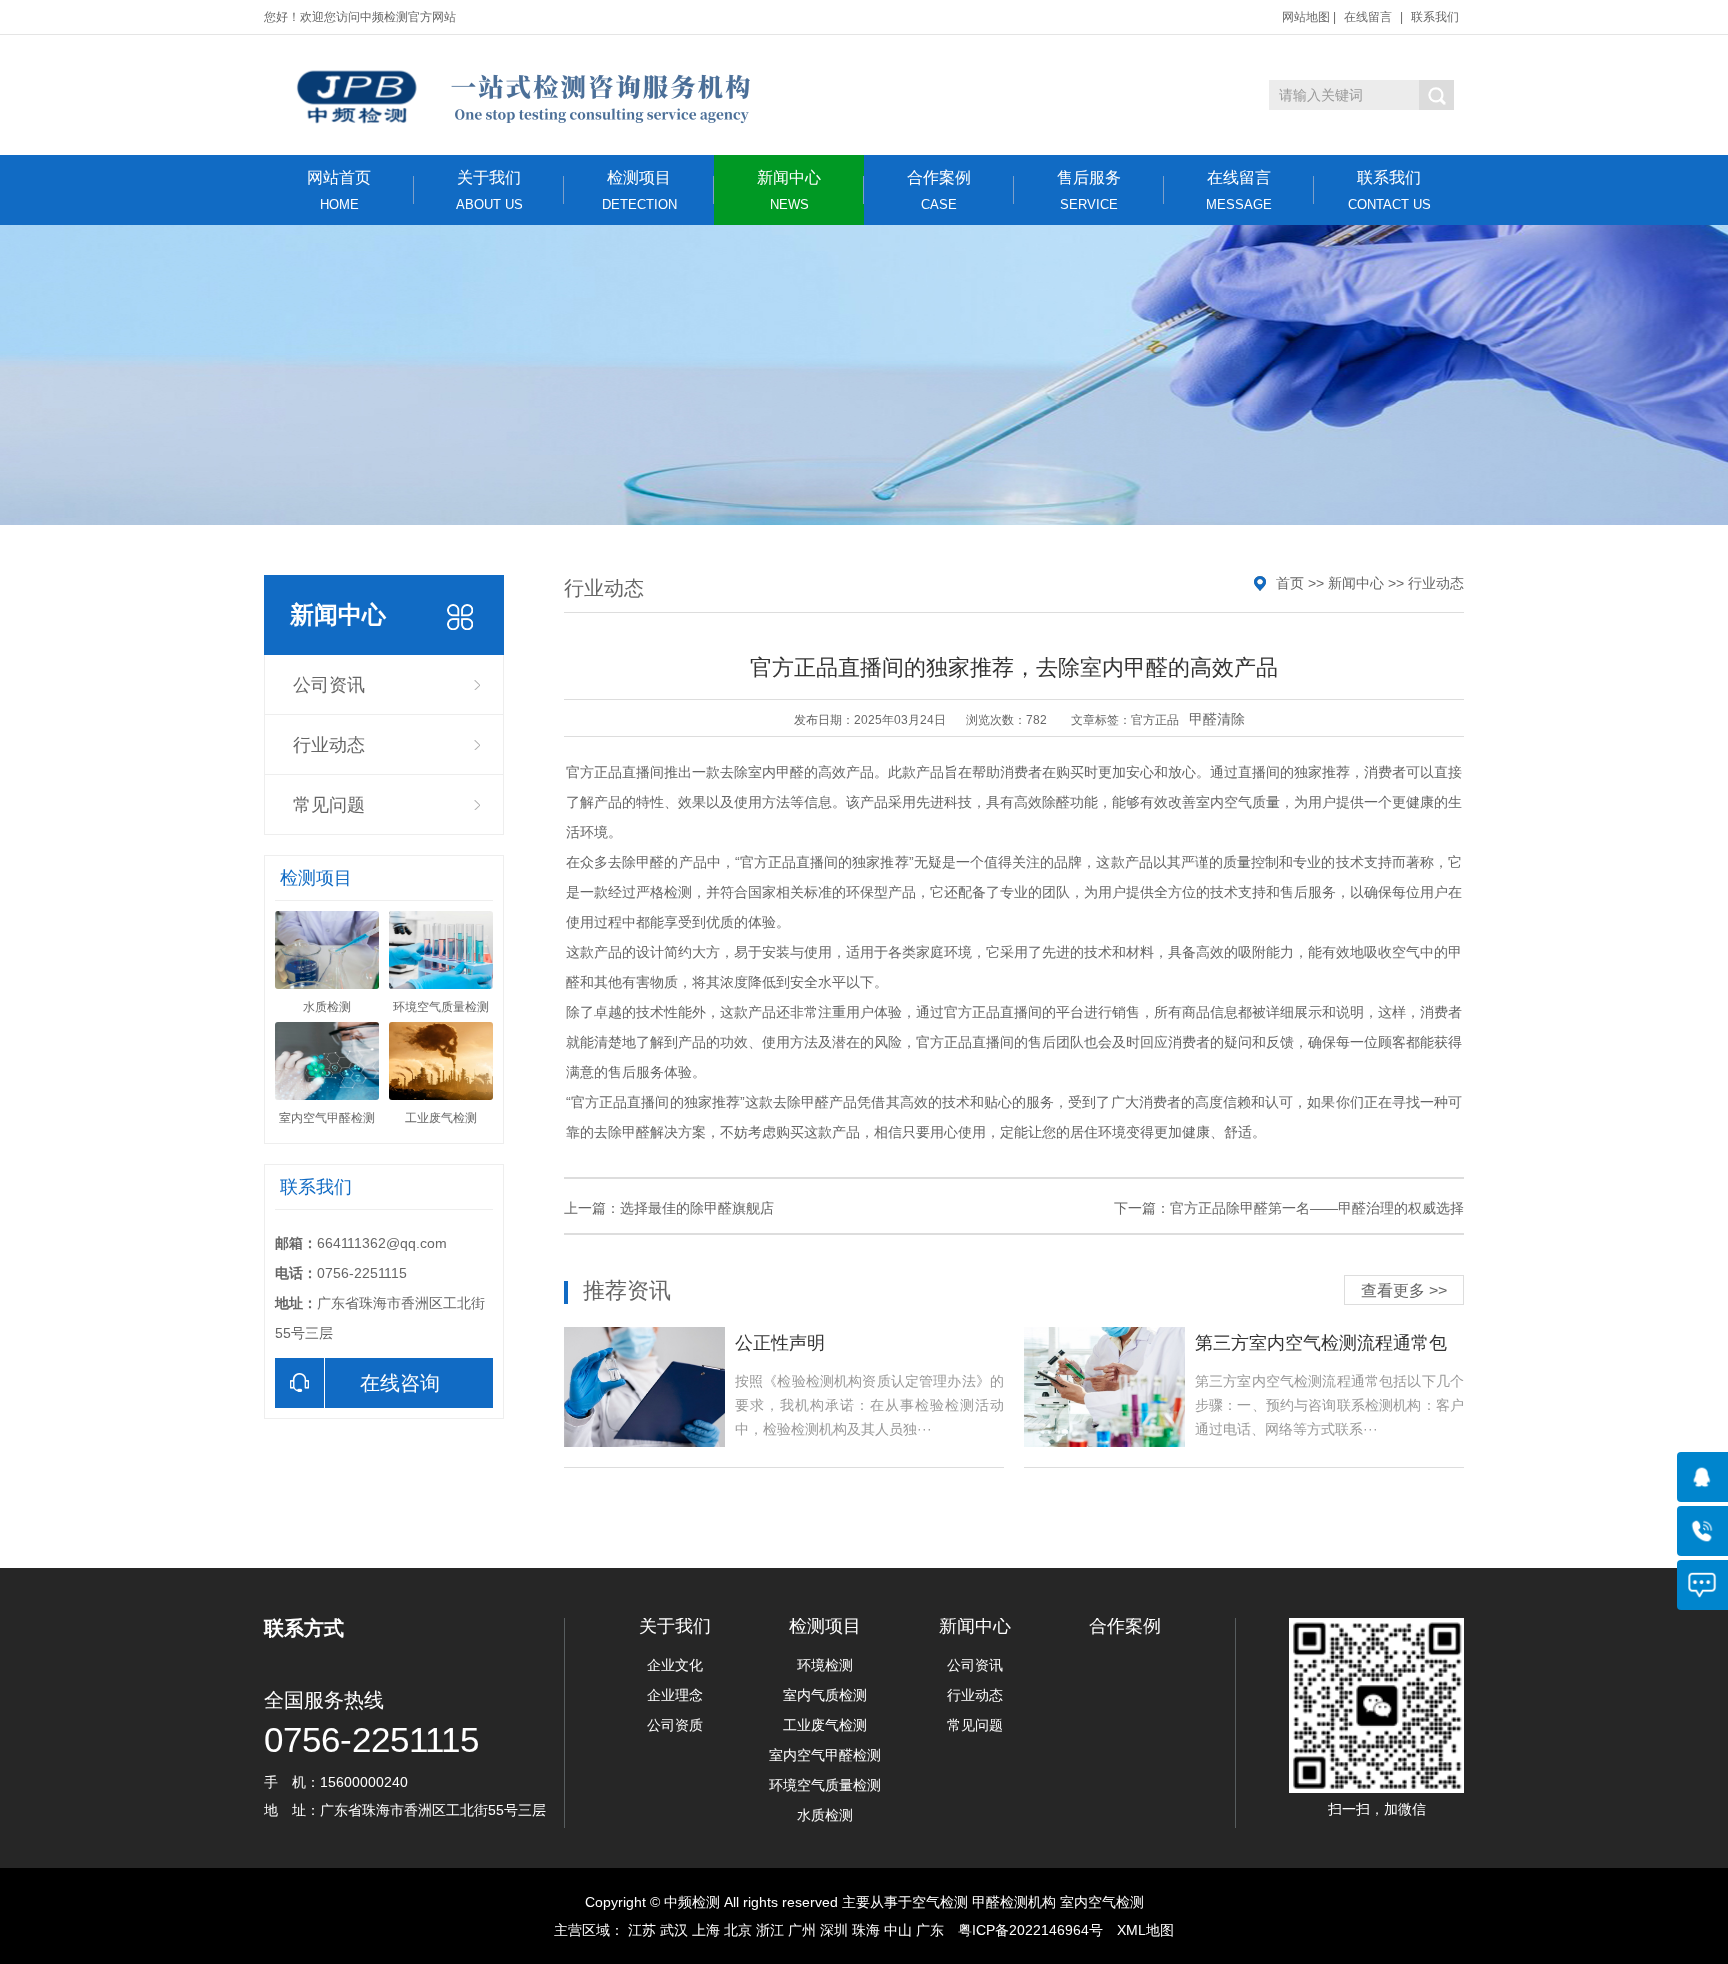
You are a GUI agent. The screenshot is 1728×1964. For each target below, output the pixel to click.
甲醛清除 (1217, 719)
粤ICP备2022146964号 (1030, 1930)
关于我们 (489, 190)
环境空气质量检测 (825, 1785)
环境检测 (825, 1665)
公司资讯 (329, 685)
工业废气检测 (825, 1725)
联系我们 (1435, 17)
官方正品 (1155, 720)
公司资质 (675, 1725)
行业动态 (329, 745)
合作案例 (939, 190)
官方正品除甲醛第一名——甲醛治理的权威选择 (1317, 1208)
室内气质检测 (825, 1695)
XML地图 (1145, 1930)
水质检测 (825, 1815)
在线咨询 (400, 1383)
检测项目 (639, 190)
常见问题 (329, 805)
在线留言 (1368, 17)
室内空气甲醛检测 (825, 1755)
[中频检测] (521, 95)
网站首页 (339, 190)
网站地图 (1306, 17)
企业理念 (675, 1695)
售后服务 (1089, 190)
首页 (1290, 583)
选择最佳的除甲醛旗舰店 (697, 1208)
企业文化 (675, 1665)
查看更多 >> (1404, 1290)
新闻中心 (789, 190)
